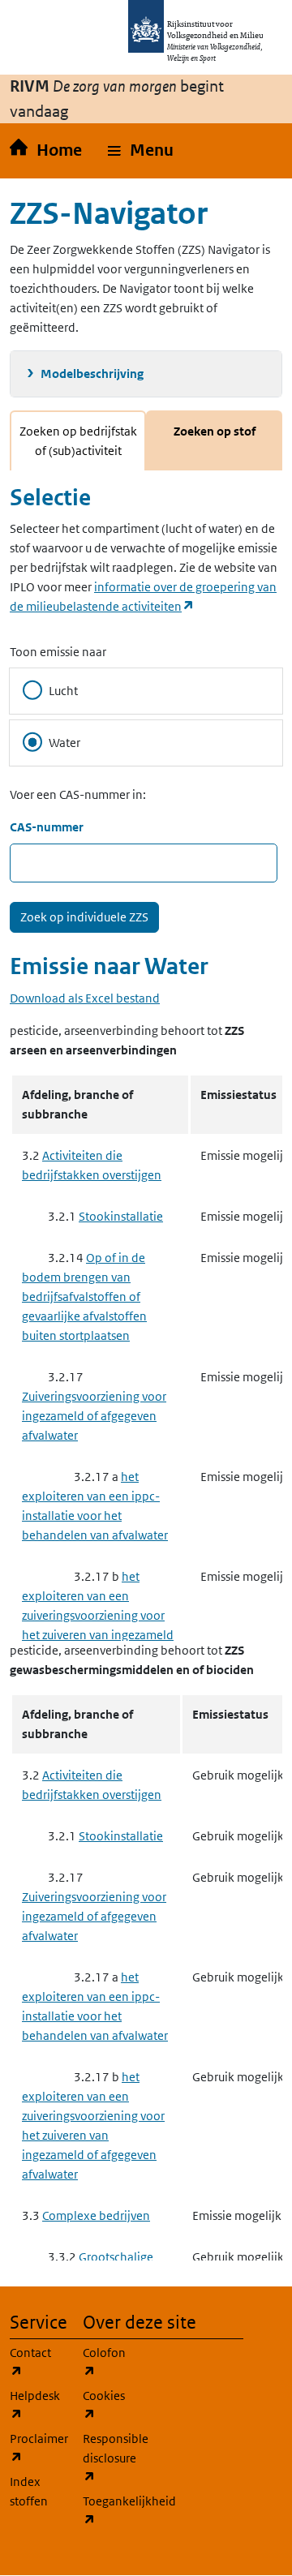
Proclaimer (36, 2448)
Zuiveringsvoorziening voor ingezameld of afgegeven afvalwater (94, 1416)
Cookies (109, 2405)
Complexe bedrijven (96, 2215)
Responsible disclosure (109, 2458)
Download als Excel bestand (85, 998)
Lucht (63, 691)
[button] (141, 151)
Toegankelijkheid (109, 2510)
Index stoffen (29, 2491)
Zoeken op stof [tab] (215, 431)
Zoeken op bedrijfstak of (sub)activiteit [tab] (78, 441)
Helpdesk (36, 2405)
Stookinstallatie (121, 1216)
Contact (36, 2362)
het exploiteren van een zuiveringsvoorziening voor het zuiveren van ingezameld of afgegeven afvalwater (98, 1615)
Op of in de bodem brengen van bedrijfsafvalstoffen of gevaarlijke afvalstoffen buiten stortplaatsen (84, 1297)
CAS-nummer (47, 827)
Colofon (109, 2362)
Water (64, 743)
